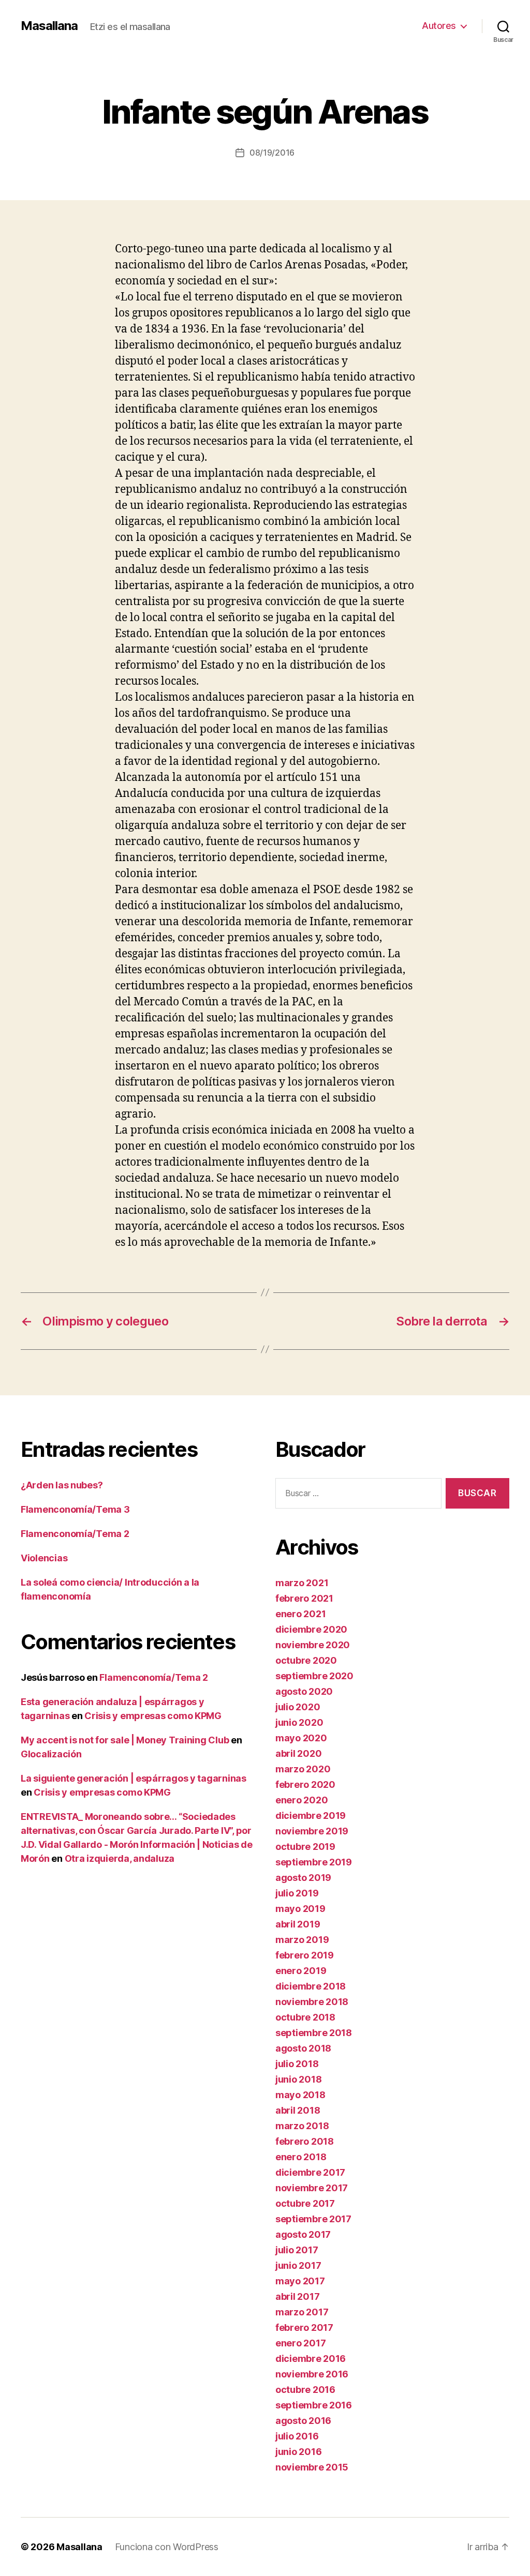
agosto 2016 (303, 2421)
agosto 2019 (303, 1878)
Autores (439, 26)
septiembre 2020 (314, 1676)
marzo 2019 (302, 1940)
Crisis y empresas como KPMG (153, 1716)
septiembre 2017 (313, 2219)
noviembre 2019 (312, 1831)
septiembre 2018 (314, 2033)
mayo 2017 (300, 2281)
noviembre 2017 (312, 2188)
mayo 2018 (300, 2095)
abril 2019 (298, 1924)
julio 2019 (297, 1893)
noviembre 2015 (312, 2467)
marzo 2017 (302, 2312)
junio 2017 (298, 2265)
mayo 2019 (300, 1909)
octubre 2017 (305, 2203)
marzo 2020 (303, 1769)
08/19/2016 (272, 153)
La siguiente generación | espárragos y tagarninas (134, 1778)
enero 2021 (300, 1614)
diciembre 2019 (311, 1816)
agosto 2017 (303, 2234)
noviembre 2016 (312, 2374)
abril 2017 (297, 2296)
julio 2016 (297, 2436)
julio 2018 (297, 2064)
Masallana (49, 26)
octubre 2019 (305, 1847)
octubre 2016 (305, 2390)
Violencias (44, 1558)
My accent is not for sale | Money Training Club (125, 1740)
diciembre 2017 (310, 2172)
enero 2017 (300, 2343)
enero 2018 (301, 2157)
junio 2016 (298, 2452)
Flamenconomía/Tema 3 (75, 1509)
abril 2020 (298, 1753)
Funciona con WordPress (167, 2547)
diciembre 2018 (311, 1986)
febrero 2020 (305, 1784)
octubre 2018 (305, 2017)
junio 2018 (298, 2079)
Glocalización (51, 1754)
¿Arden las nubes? (62, 1485)
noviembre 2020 (313, 1645)
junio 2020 (299, 1722)
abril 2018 (298, 2110)
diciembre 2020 (311, 1629)
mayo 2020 (301, 1738)
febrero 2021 (304, 1598)
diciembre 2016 (311, 2359)
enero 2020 (301, 1800)
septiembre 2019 (314, 1862)
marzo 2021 (302, 1583)
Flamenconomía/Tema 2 (75, 1534)
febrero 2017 (304, 2328)
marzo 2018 (302, 2126)
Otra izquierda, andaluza (120, 1858)
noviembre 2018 (312, 2002)
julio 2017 (297, 2250)
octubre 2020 (306, 1660)
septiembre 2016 (314, 2405)
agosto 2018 (303, 2048)
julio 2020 (298, 1707)
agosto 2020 (304, 1691)
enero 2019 (301, 1971)
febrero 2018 (305, 2141)
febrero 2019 (305, 1955)
